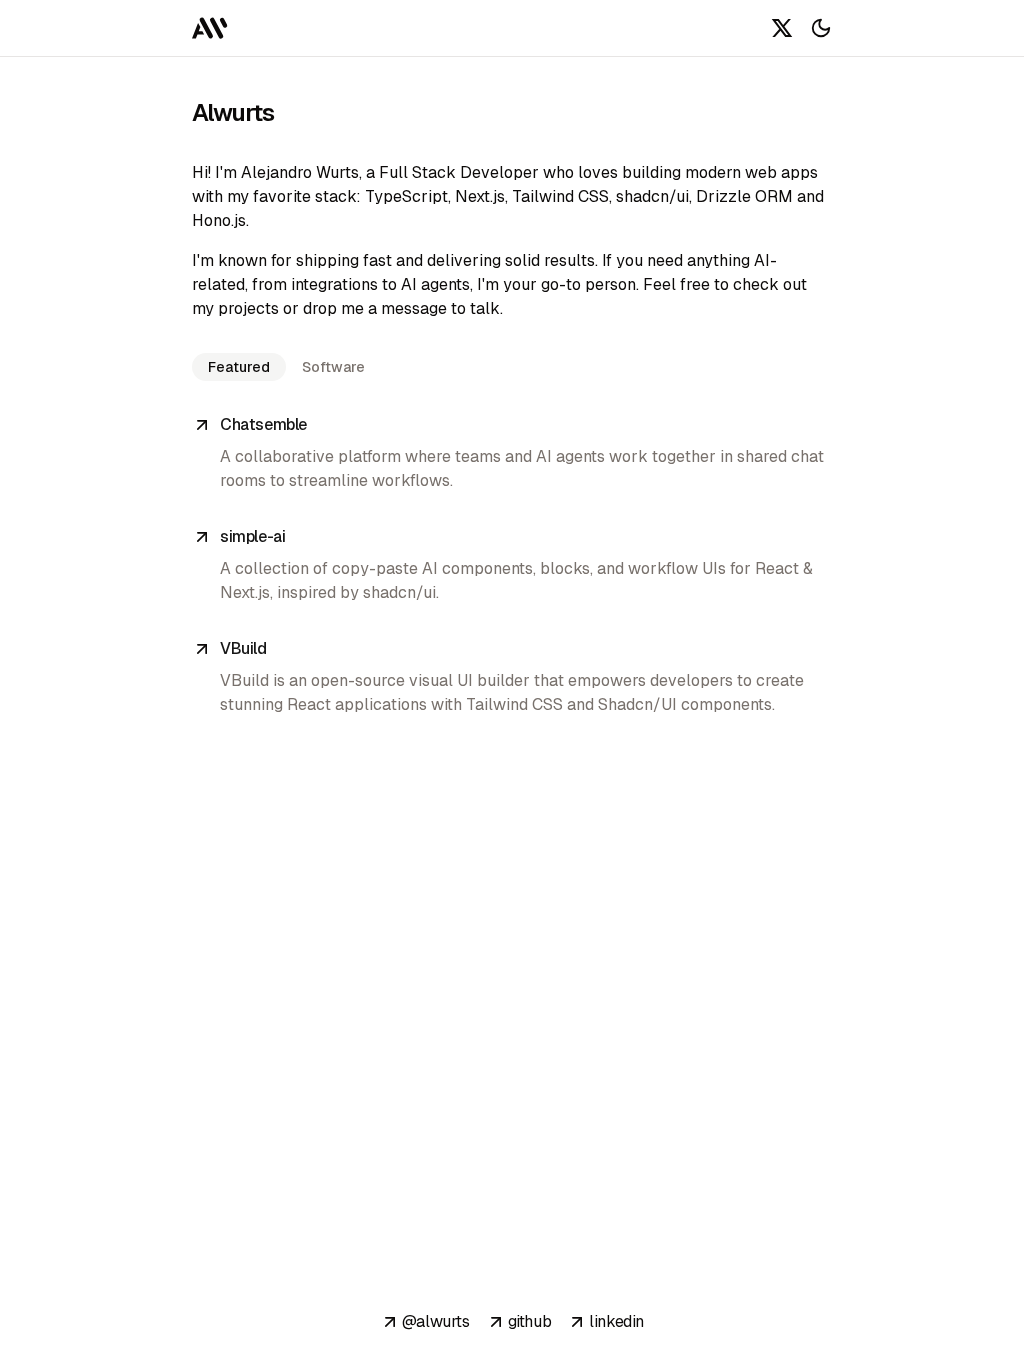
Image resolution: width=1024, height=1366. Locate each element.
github (530, 1321)
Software (333, 367)
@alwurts (436, 1321)
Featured (239, 367)
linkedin (616, 1321)
